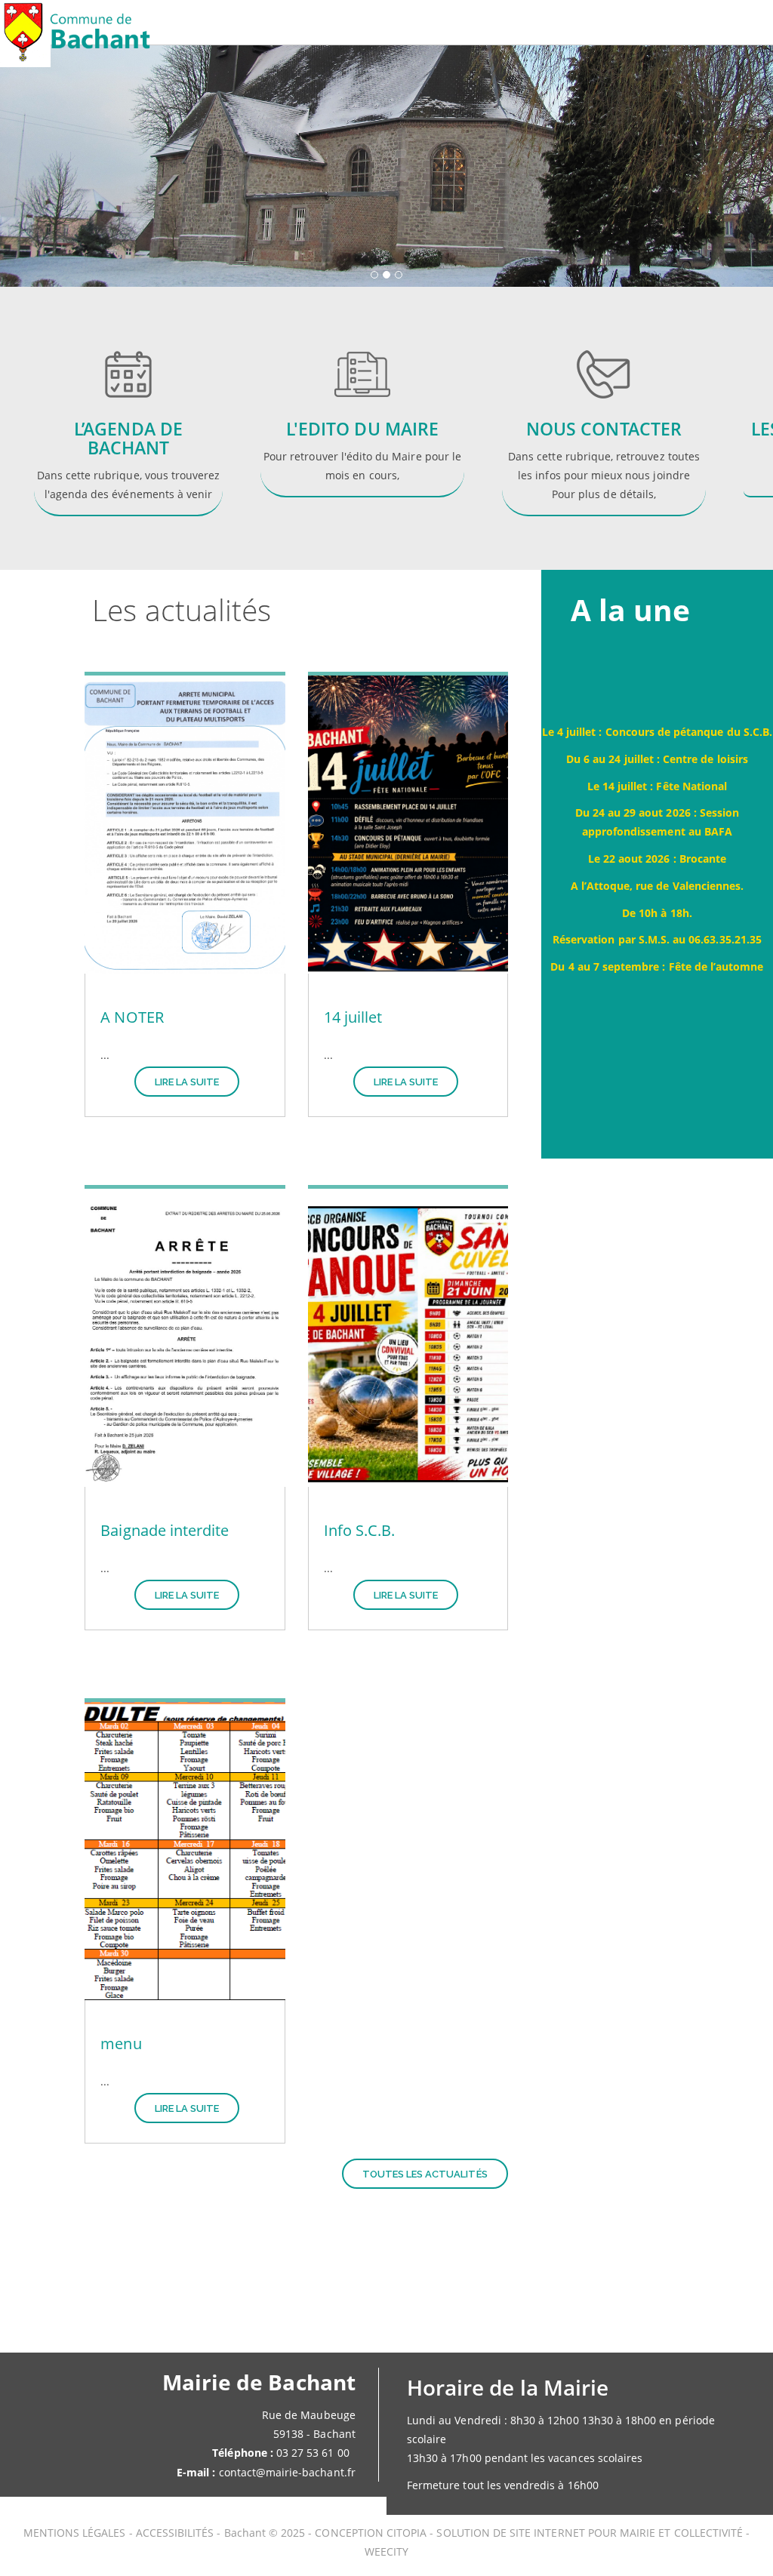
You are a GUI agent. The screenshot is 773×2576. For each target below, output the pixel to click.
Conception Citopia (371, 2533)
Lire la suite (187, 1082)
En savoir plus (121, 422)
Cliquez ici (362, 440)
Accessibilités (177, 2533)
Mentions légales (76, 2533)
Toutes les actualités (425, 2174)
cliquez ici (604, 422)
